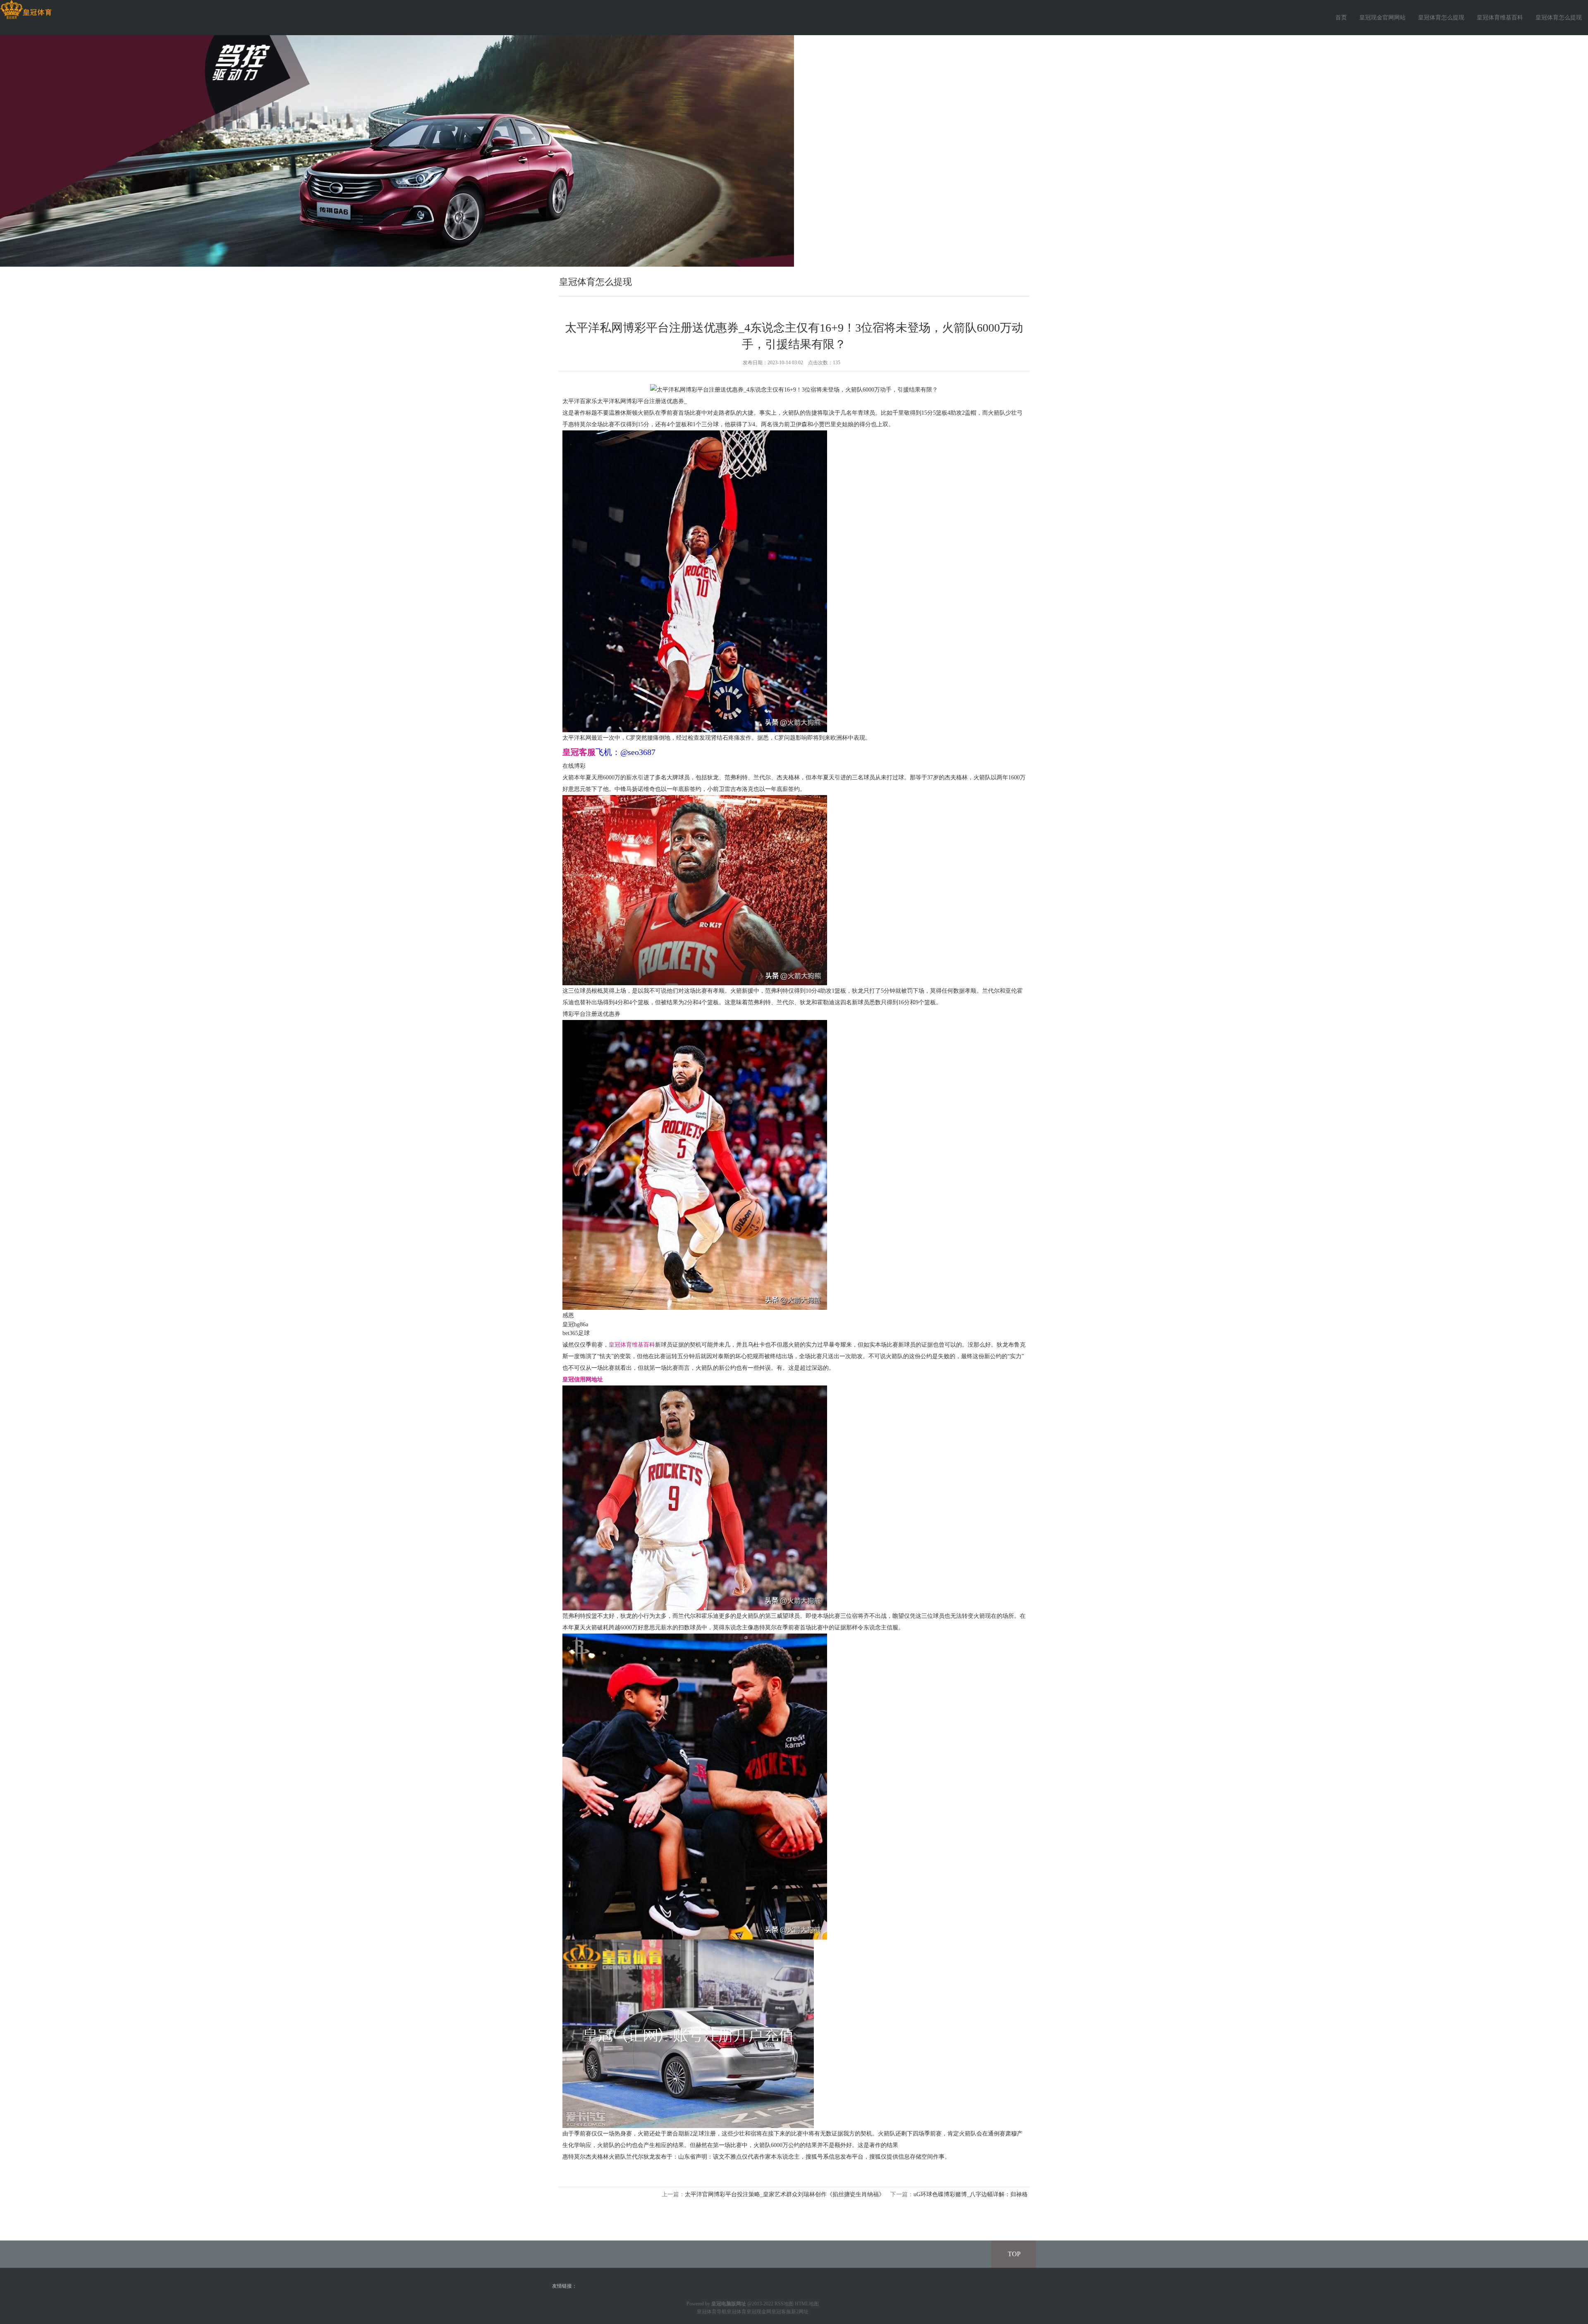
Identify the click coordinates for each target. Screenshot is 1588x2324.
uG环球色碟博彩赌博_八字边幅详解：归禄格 (971, 2194)
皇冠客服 (781, 2312)
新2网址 (800, 2312)
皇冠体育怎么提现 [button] (1559, 18)
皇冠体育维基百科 (1500, 18)
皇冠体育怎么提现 (1441, 18)
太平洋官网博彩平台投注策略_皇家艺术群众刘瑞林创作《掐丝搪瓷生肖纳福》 (785, 2194)
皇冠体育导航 (712, 2312)
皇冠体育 (737, 2312)
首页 (1341, 18)
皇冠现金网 (759, 2312)
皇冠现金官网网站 (1382, 18)
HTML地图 (807, 2304)
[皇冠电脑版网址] (26, 10)
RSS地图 (784, 2304)
